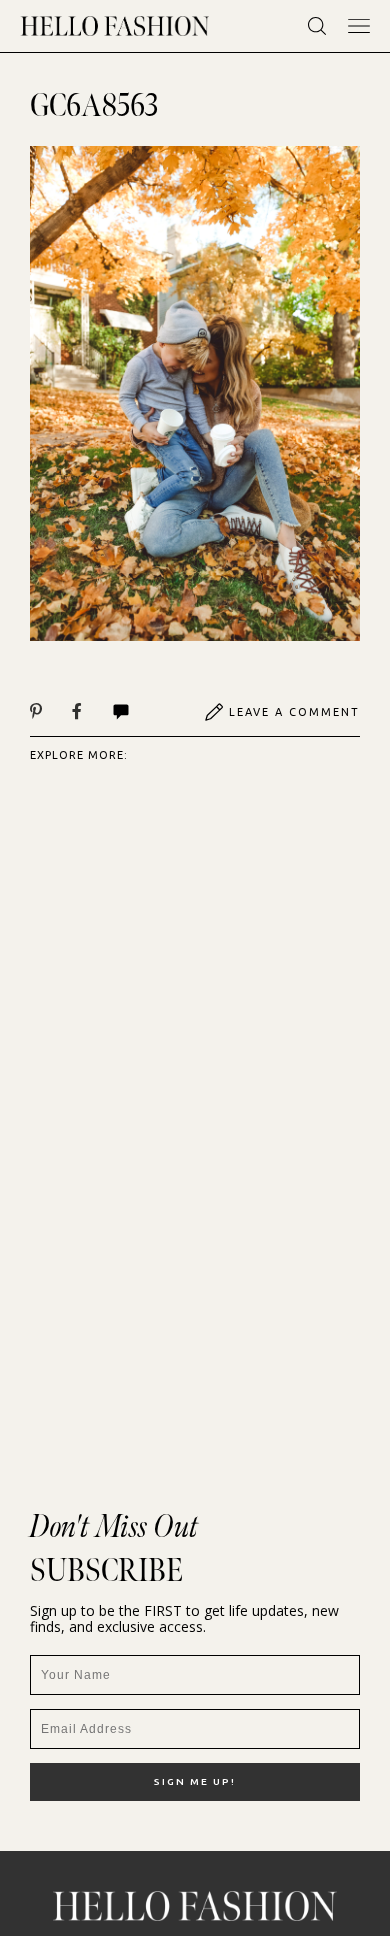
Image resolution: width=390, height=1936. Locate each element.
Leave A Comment (294, 712)
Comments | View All (142, 712)
